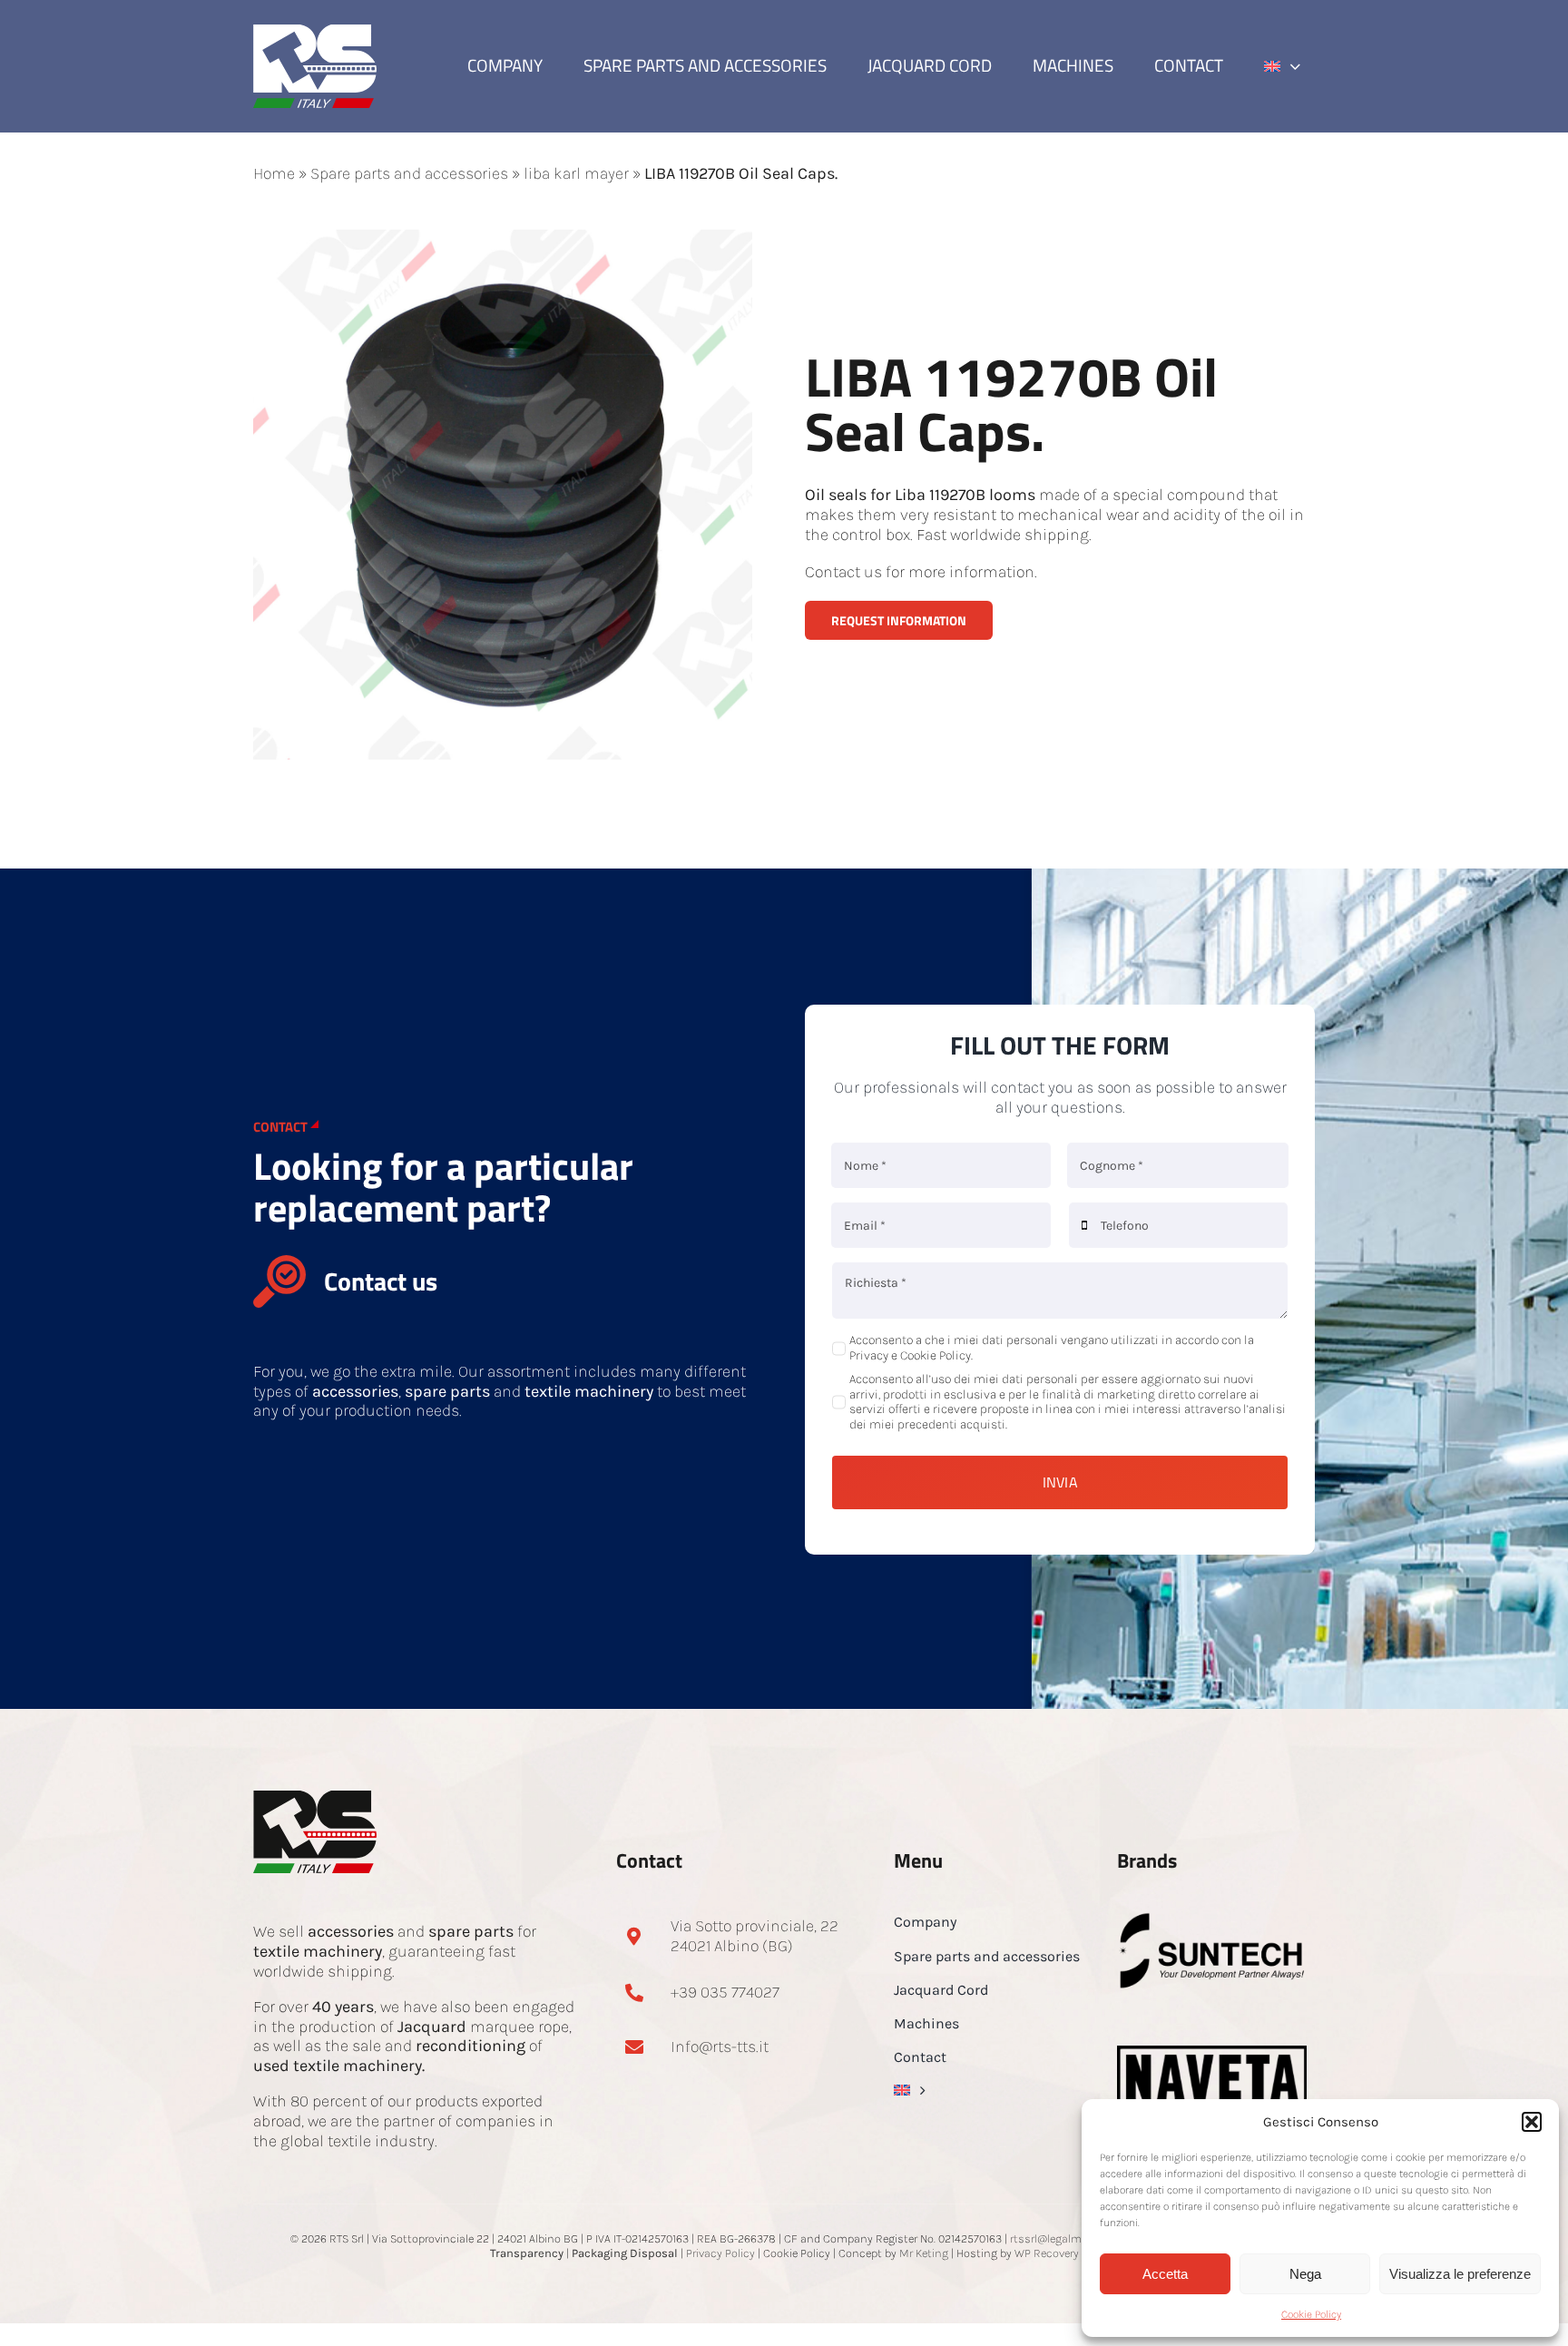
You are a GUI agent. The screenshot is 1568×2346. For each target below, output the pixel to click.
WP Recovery (1047, 2253)
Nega (1305, 2274)
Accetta (1165, 2274)
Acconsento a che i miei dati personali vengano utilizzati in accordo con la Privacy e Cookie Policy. (1052, 1348)
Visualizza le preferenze (1460, 2274)
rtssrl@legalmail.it (1058, 2238)
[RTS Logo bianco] (315, 33)
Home (274, 173)
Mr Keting (924, 2253)
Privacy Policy (720, 2253)
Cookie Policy (1311, 2314)
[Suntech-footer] (1212, 1919)
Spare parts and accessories (409, 173)
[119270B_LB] (503, 238)
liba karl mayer (576, 173)
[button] (1532, 2122)
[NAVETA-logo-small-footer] (1212, 2054)
